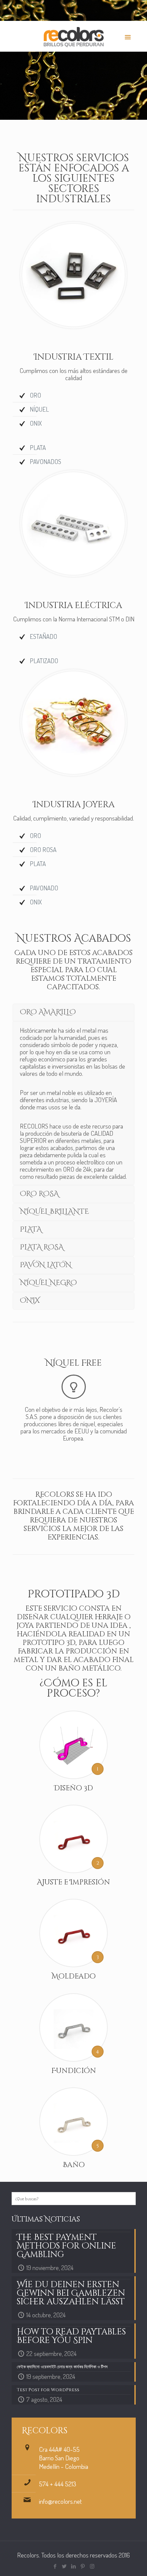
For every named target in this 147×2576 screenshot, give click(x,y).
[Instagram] (92, 2566)
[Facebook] (55, 2566)
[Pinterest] (83, 2566)
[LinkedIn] (74, 2566)
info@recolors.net (60, 2501)
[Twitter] (64, 2566)
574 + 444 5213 (58, 2484)
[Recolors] (74, 36)
